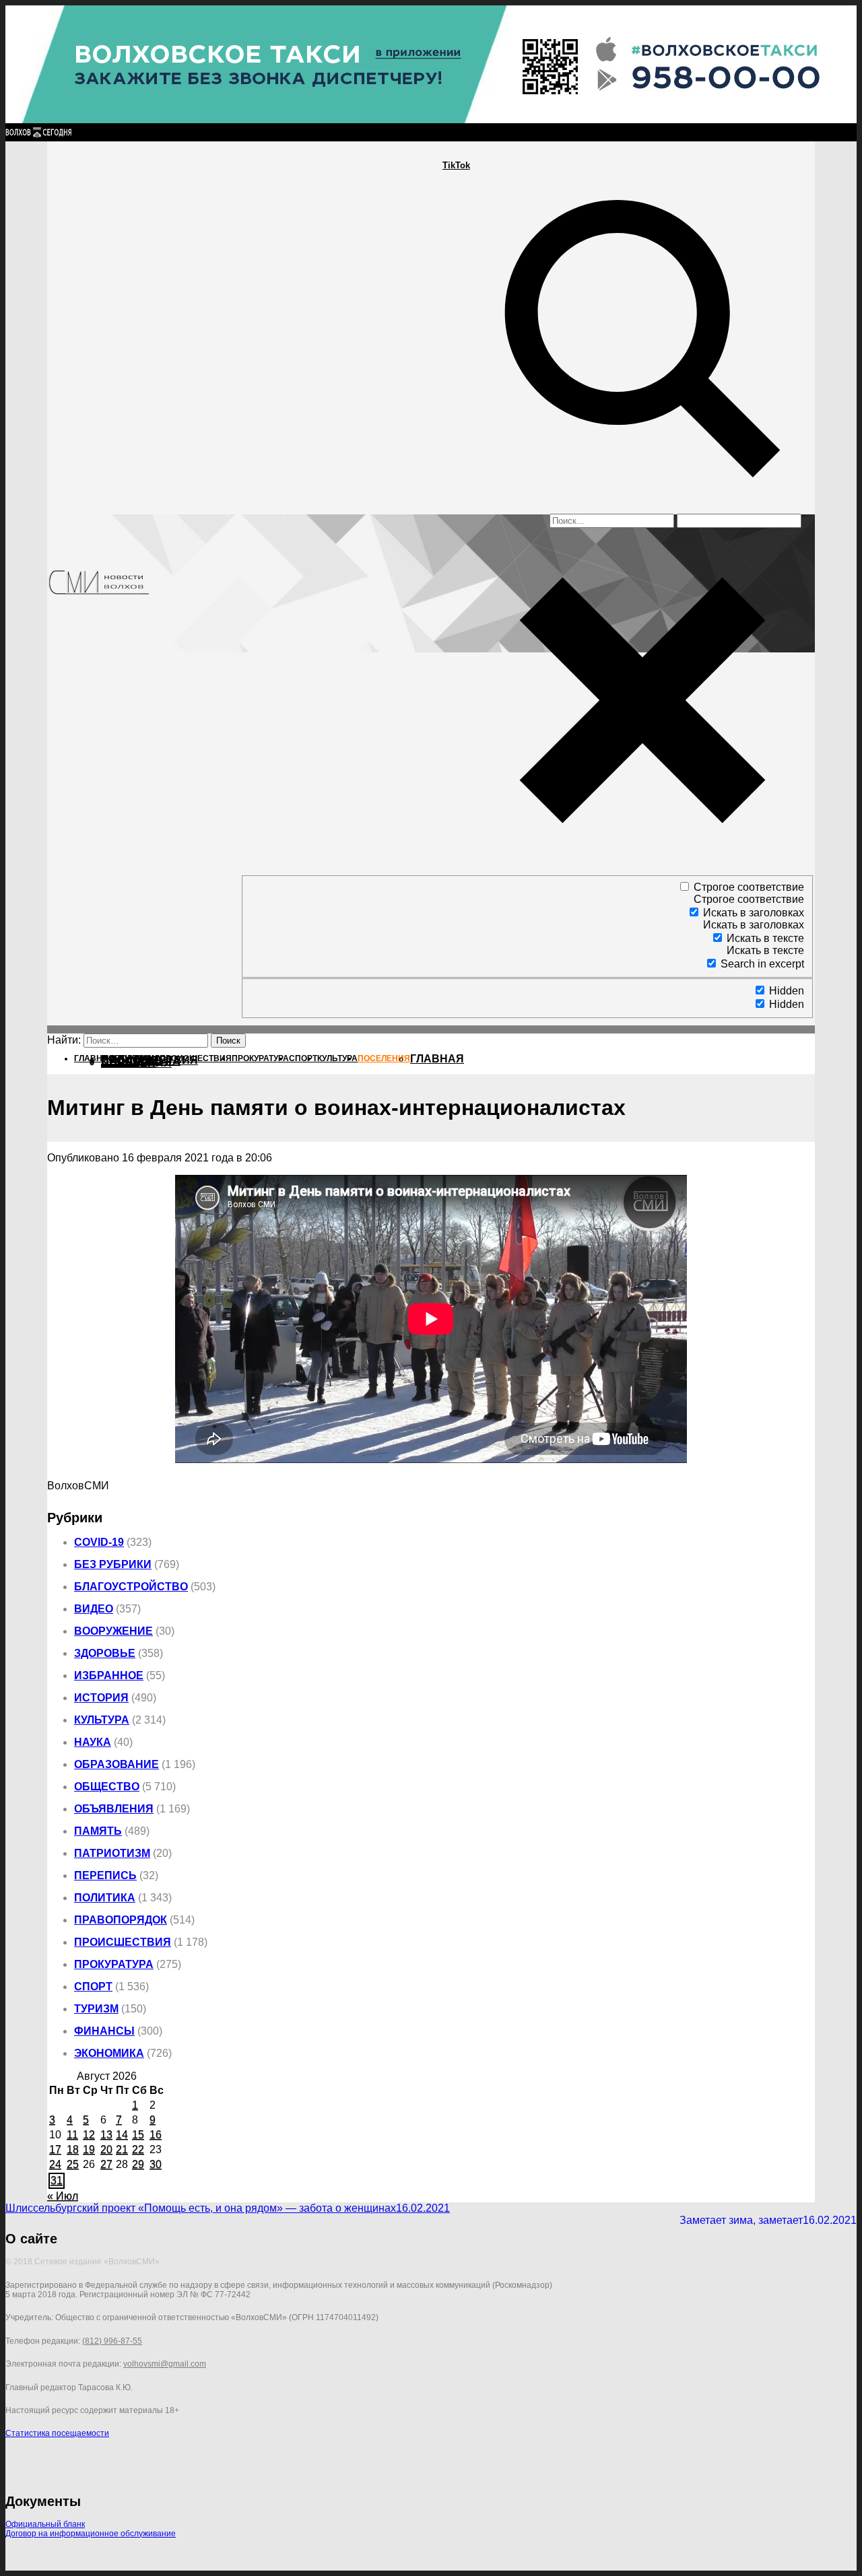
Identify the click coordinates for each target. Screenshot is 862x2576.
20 (106, 2149)
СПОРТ (93, 1987)
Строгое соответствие (749, 887)
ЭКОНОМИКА (109, 2053)
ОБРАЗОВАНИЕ (117, 1764)
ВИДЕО (94, 1609)
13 (106, 2135)
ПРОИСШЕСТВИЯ (123, 1942)
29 (138, 2164)
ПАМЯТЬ (98, 1831)
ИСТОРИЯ (101, 1698)
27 (106, 2164)
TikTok (456, 165)
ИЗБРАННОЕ (109, 1675)
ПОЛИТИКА (105, 1898)
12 (89, 2135)
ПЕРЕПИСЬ (105, 1875)
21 (122, 2149)
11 (72, 2135)
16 (156, 2135)
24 (55, 2164)
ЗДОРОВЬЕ (105, 1653)
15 (138, 2135)
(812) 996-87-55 (112, 2341)
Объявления (114, 1809)
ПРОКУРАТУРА (114, 1964)
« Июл (63, 2196)
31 (57, 2180)
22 (138, 2149)
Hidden (787, 991)
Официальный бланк (45, 2524)
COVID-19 (99, 1542)
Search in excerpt (762, 964)
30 (156, 2164)
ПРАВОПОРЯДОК (121, 1920)
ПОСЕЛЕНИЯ (136, 1063)
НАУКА (93, 1742)
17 (55, 2149)
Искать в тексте (765, 938)
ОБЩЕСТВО (107, 1787)
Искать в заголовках (754, 913)
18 (73, 2149)
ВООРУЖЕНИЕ (113, 1631)
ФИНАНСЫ (104, 2031)
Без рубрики (113, 1564)
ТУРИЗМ (96, 2009)
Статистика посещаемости (57, 2433)
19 (89, 2149)
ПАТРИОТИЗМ (112, 1853)
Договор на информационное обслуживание (91, 2534)
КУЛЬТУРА (102, 1720)
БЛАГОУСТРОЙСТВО (131, 1587)
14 (122, 2135)
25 (73, 2164)
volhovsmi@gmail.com (165, 2364)
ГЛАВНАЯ (437, 1059)
